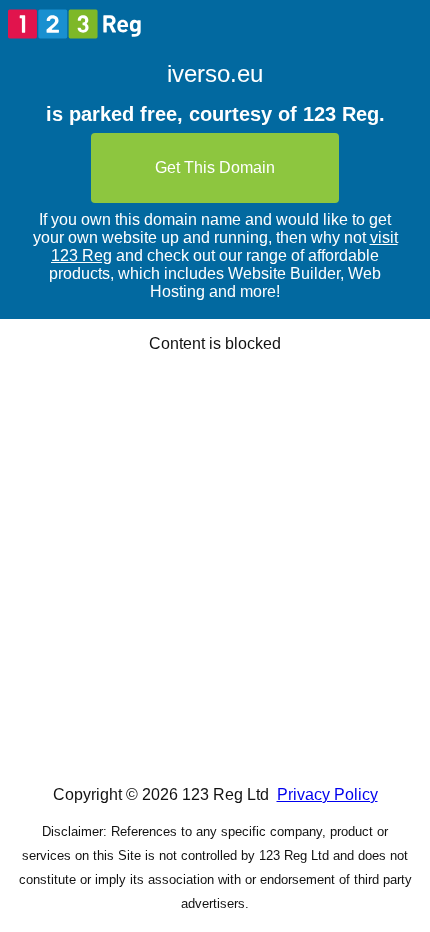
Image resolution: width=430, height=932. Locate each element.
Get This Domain (215, 167)
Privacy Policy (327, 794)
